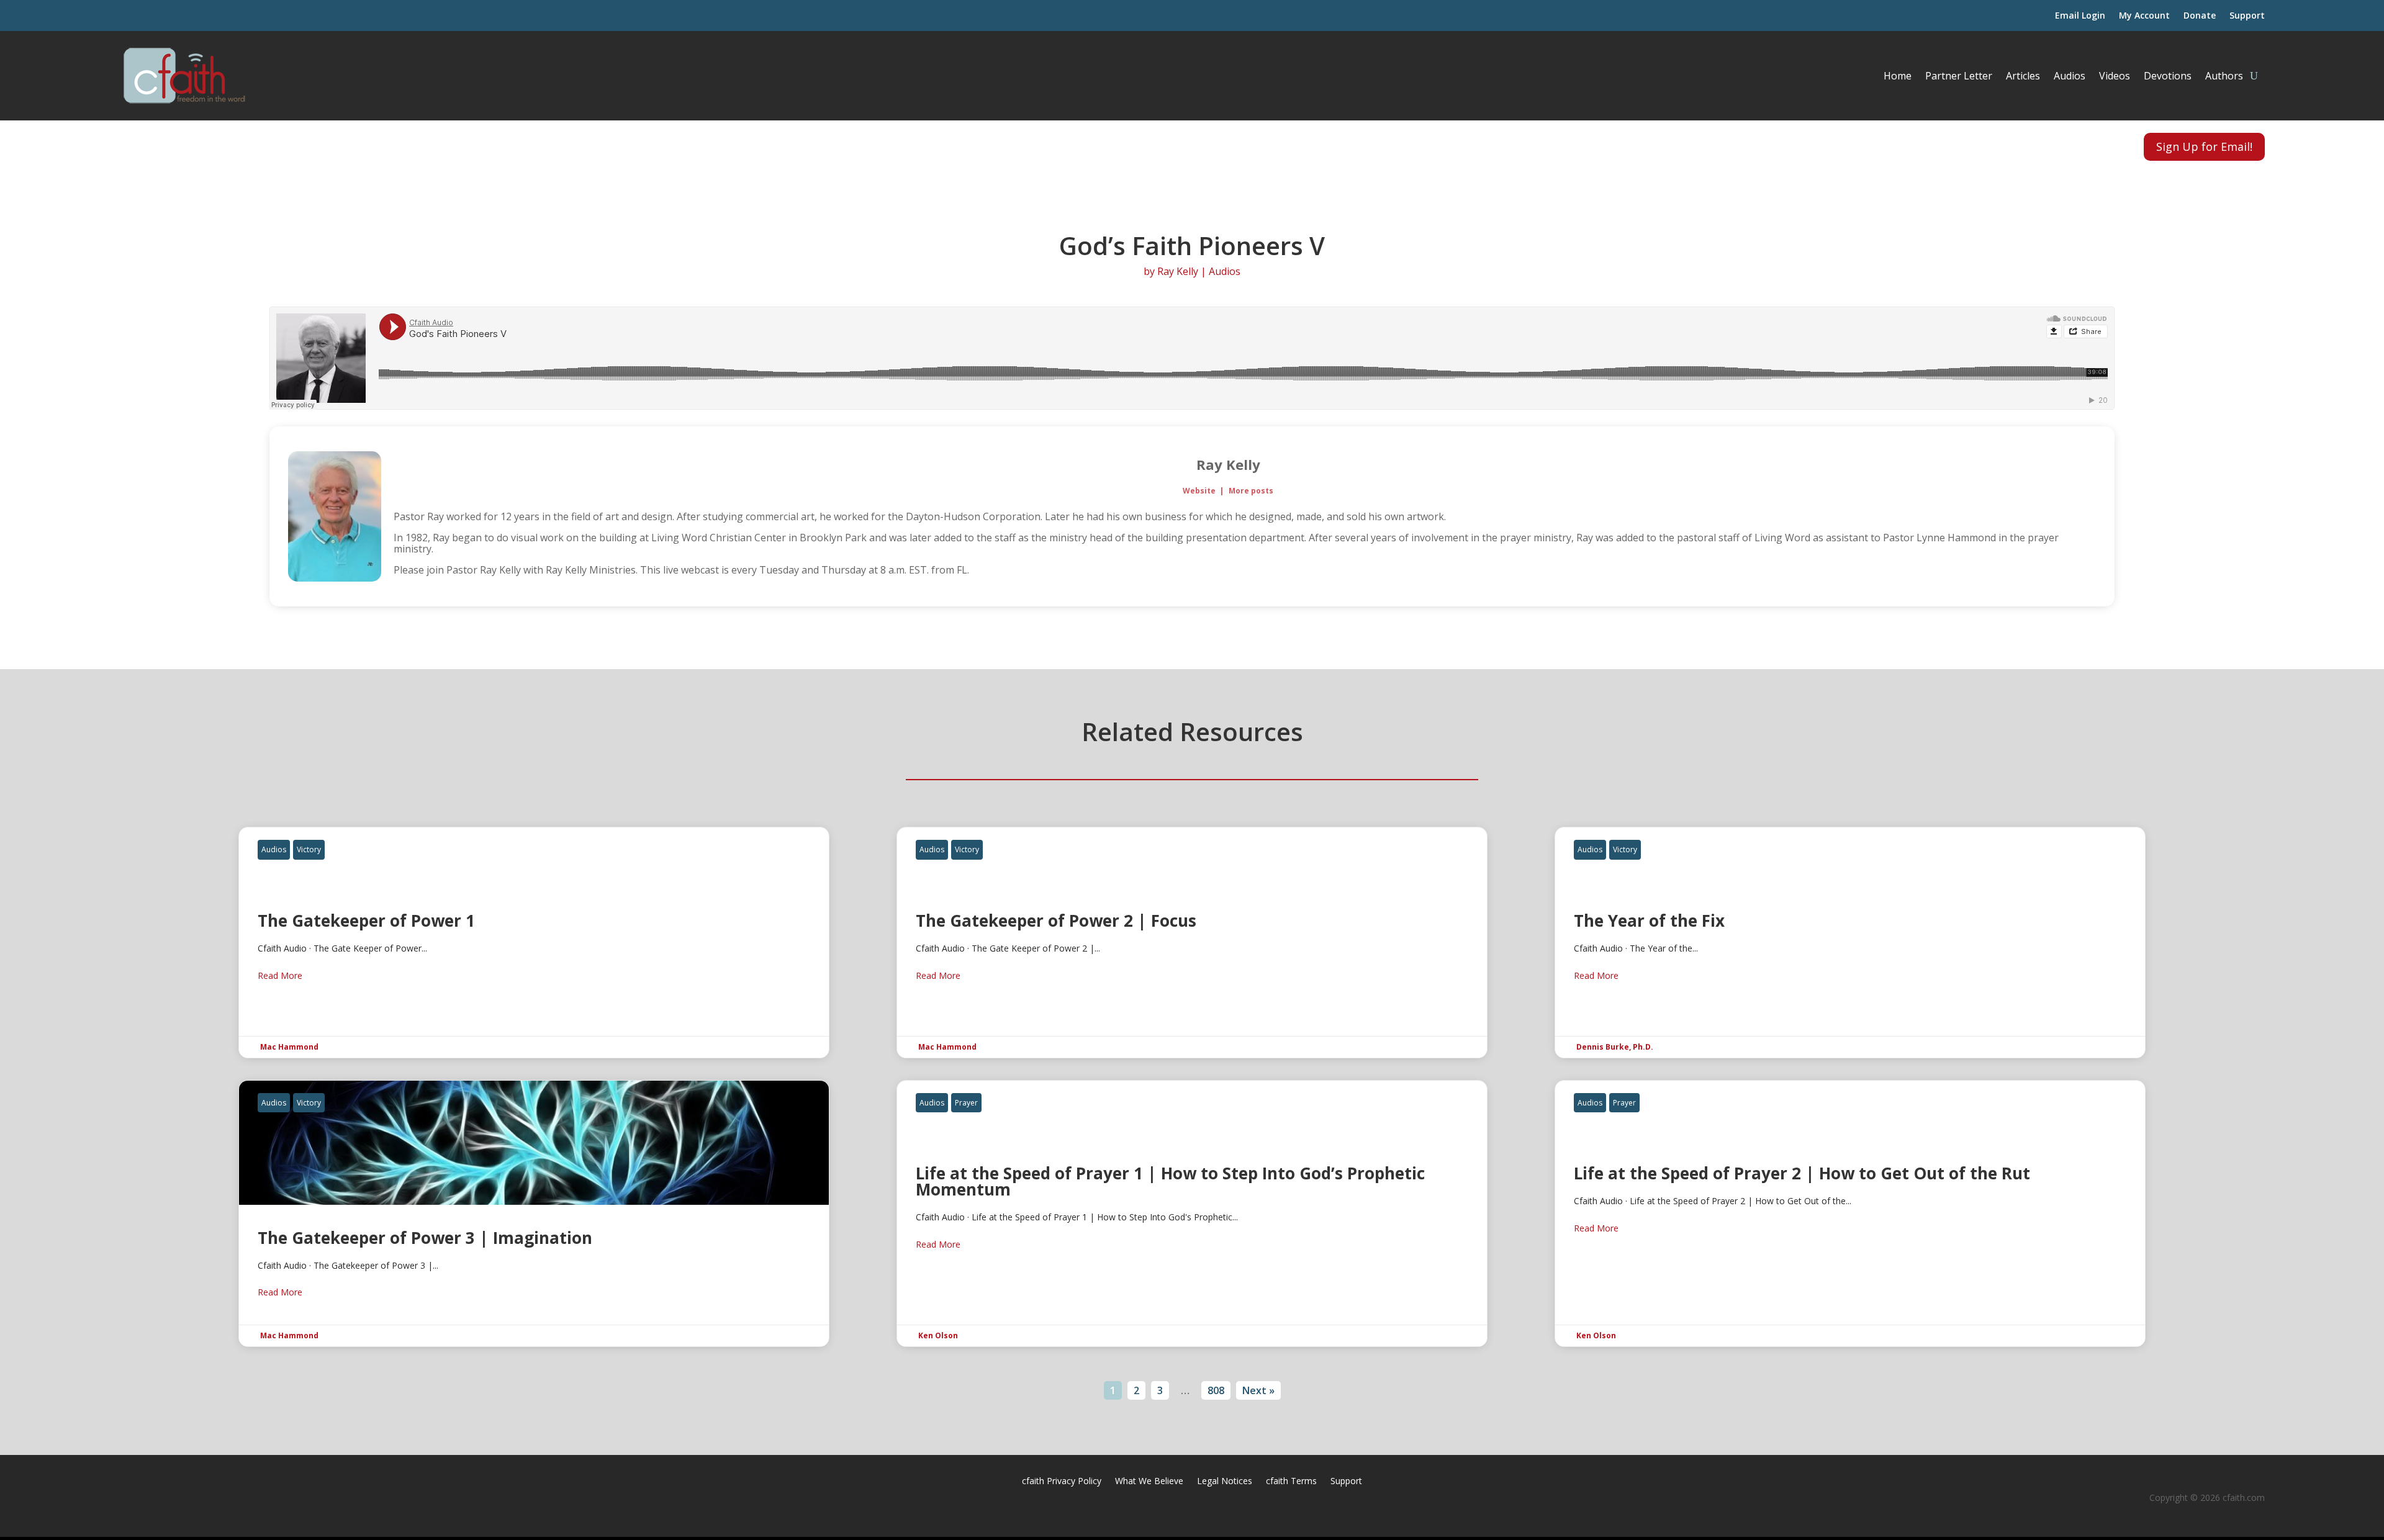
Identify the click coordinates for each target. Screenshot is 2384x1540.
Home (1898, 76)
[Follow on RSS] (161, 145)
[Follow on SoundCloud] (191, 145)
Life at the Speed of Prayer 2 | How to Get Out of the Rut (1850, 1214)
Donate (2200, 16)
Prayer (966, 1103)
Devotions (2168, 76)
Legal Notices (1225, 1482)
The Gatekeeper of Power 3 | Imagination (534, 1214)
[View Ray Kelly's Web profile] (2085, 516)
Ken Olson (938, 1335)
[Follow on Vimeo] (221, 145)
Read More (280, 975)
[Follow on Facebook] (132, 145)
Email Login (2080, 16)
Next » (1258, 1390)
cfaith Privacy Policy (1062, 1482)
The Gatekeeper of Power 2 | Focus (1192, 942)
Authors (2224, 76)
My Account (2144, 16)
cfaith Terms (1291, 1482)
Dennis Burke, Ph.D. (1615, 1047)
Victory (309, 849)
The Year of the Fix (1850, 942)
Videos (2115, 76)
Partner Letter (1959, 76)
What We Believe (1149, 1482)
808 (1216, 1390)
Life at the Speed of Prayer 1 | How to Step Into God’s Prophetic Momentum (1192, 1214)
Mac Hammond (289, 1047)
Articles (2023, 76)
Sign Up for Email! (2204, 146)
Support (2247, 16)
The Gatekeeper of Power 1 (534, 942)
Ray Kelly (1178, 271)
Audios (2070, 76)
